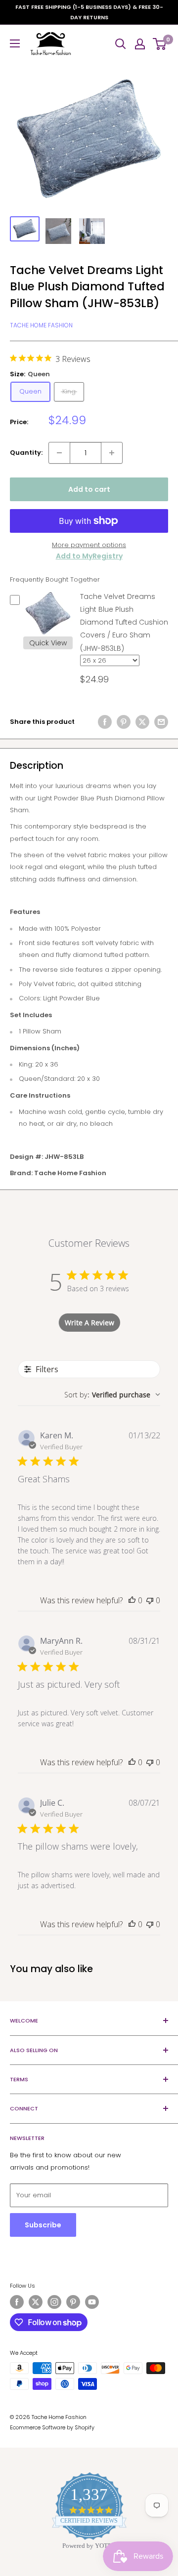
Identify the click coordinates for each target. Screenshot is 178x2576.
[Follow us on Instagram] (54, 2302)
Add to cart (89, 489)
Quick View (48, 643)
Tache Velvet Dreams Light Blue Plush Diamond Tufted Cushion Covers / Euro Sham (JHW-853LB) (124, 622)
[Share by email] (161, 722)
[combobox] (112, 1395)
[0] (160, 44)
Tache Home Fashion (41, 325)
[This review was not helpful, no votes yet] (150, 1600)
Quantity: (26, 453)
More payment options (89, 545)
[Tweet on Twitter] (142, 722)
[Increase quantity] (112, 453)
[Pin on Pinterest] (124, 722)
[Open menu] (15, 43)
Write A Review (89, 1323)
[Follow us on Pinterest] (73, 2302)
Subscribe (43, 2225)
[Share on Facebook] (105, 722)
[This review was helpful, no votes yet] (132, 1600)
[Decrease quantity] (59, 453)
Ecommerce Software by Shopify (52, 2427)
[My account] (140, 44)
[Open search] (121, 44)
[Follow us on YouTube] (92, 2302)
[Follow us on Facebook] (17, 2302)
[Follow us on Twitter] (36, 2302)
